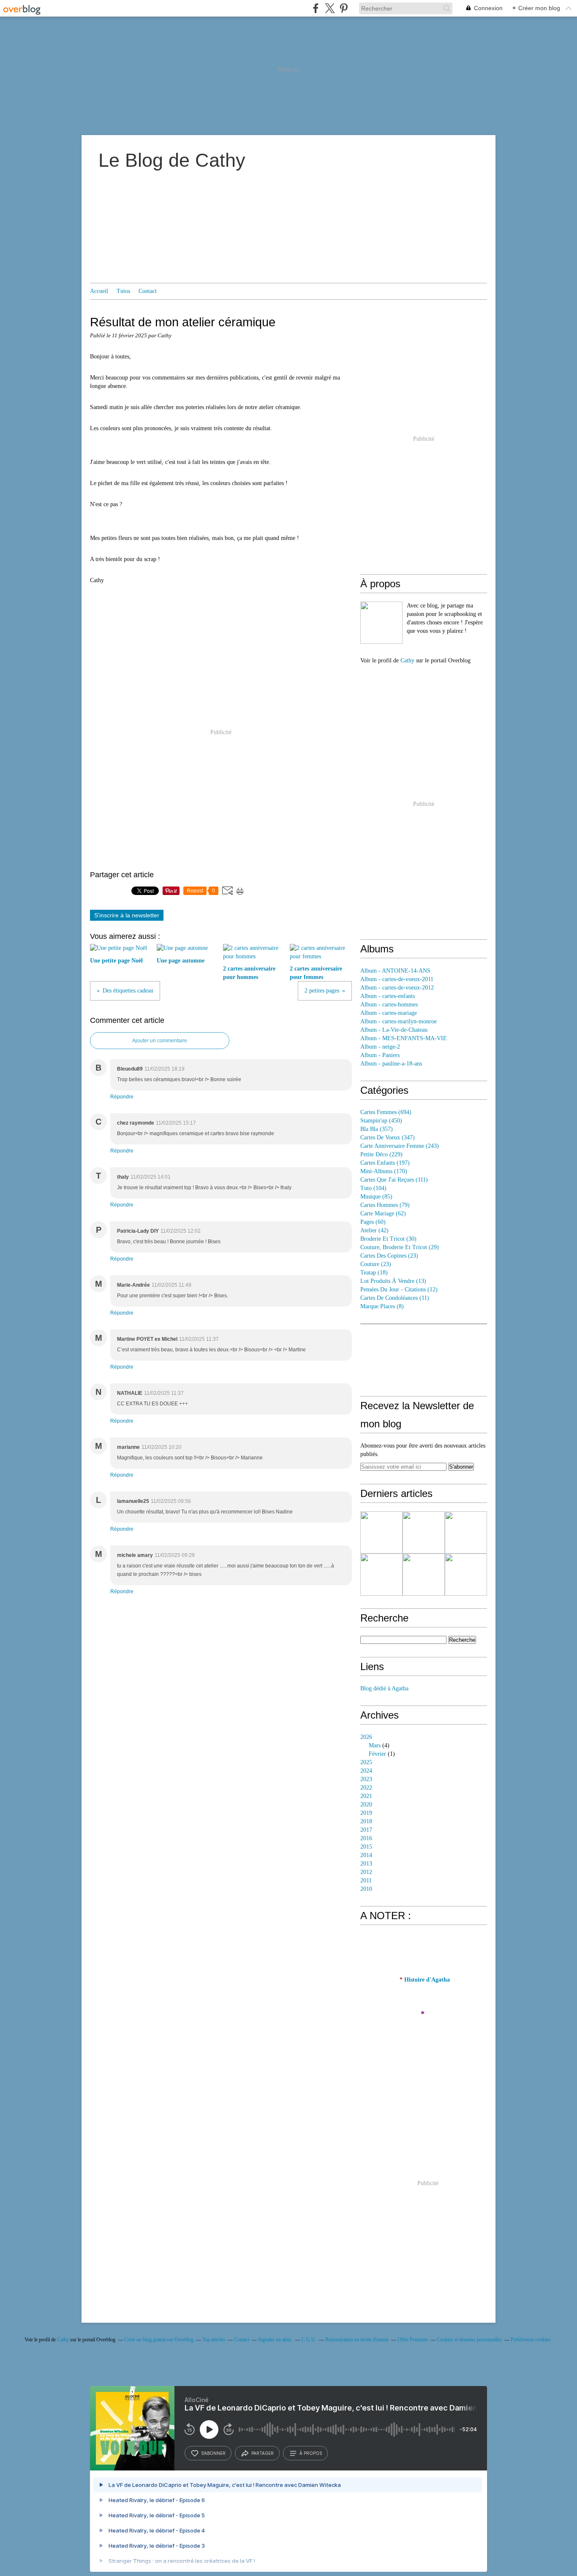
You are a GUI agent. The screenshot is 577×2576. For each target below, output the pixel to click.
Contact (148, 291)
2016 (366, 1838)
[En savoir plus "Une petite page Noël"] (381, 1532)
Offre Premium (413, 2340)
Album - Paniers (380, 1055)
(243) (400, 1146)
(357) (377, 1129)
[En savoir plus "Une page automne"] (424, 1532)
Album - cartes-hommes (389, 1005)
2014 (366, 1855)
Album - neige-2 (380, 1047)
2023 (366, 1779)
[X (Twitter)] (330, 8)
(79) (385, 1205)
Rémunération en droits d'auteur (357, 2340)
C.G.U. (309, 2340)
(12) (399, 1289)
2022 (366, 1788)
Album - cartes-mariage (389, 1013)
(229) (381, 1154)
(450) (381, 1121)
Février (377, 1754)
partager (263, 2453)
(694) (386, 1112)
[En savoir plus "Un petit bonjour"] (424, 1575)
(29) (400, 1247)
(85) (376, 1197)
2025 (366, 1762)
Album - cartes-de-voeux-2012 (397, 988)
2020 (366, 1805)
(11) (395, 1298)
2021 (366, 1796)
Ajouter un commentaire (160, 1041)
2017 (366, 1830)
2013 (366, 1864)
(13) (393, 1281)
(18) (374, 1273)
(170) (384, 1171)
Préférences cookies (531, 2340)
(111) (394, 1180)
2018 (366, 1821)
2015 (366, 1847)
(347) (388, 1138)
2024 (366, 1771)
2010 (366, 1889)
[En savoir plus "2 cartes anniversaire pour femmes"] (381, 1575)
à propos (311, 2453)
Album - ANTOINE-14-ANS (395, 971)
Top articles (214, 2340)
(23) (389, 1256)
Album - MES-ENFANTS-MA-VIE (404, 1038)
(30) (388, 1239)
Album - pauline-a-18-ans (391, 1064)
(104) (373, 1188)
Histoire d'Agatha (427, 1980)
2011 (366, 1880)
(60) (373, 1222)
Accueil (99, 291)
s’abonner (213, 2453)
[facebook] (316, 8)
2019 (366, 1813)
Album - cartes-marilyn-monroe (399, 1021)
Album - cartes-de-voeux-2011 (397, 979)
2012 (366, 1872)
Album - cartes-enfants (388, 996)
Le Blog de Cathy (172, 160)
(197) (385, 1163)
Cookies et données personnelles (469, 2340)
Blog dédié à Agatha (384, 1688)
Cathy (407, 660)
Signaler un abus (275, 2340)
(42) (374, 1230)
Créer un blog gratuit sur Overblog (159, 2340)
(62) (383, 1213)
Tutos (123, 291)
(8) (382, 1306)
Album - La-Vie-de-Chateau (394, 1030)
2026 (366, 1737)
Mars (375, 1745)
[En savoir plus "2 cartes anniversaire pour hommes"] (466, 1532)
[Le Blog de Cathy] (381, 623)
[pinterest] (344, 8)
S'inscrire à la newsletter (127, 915)
